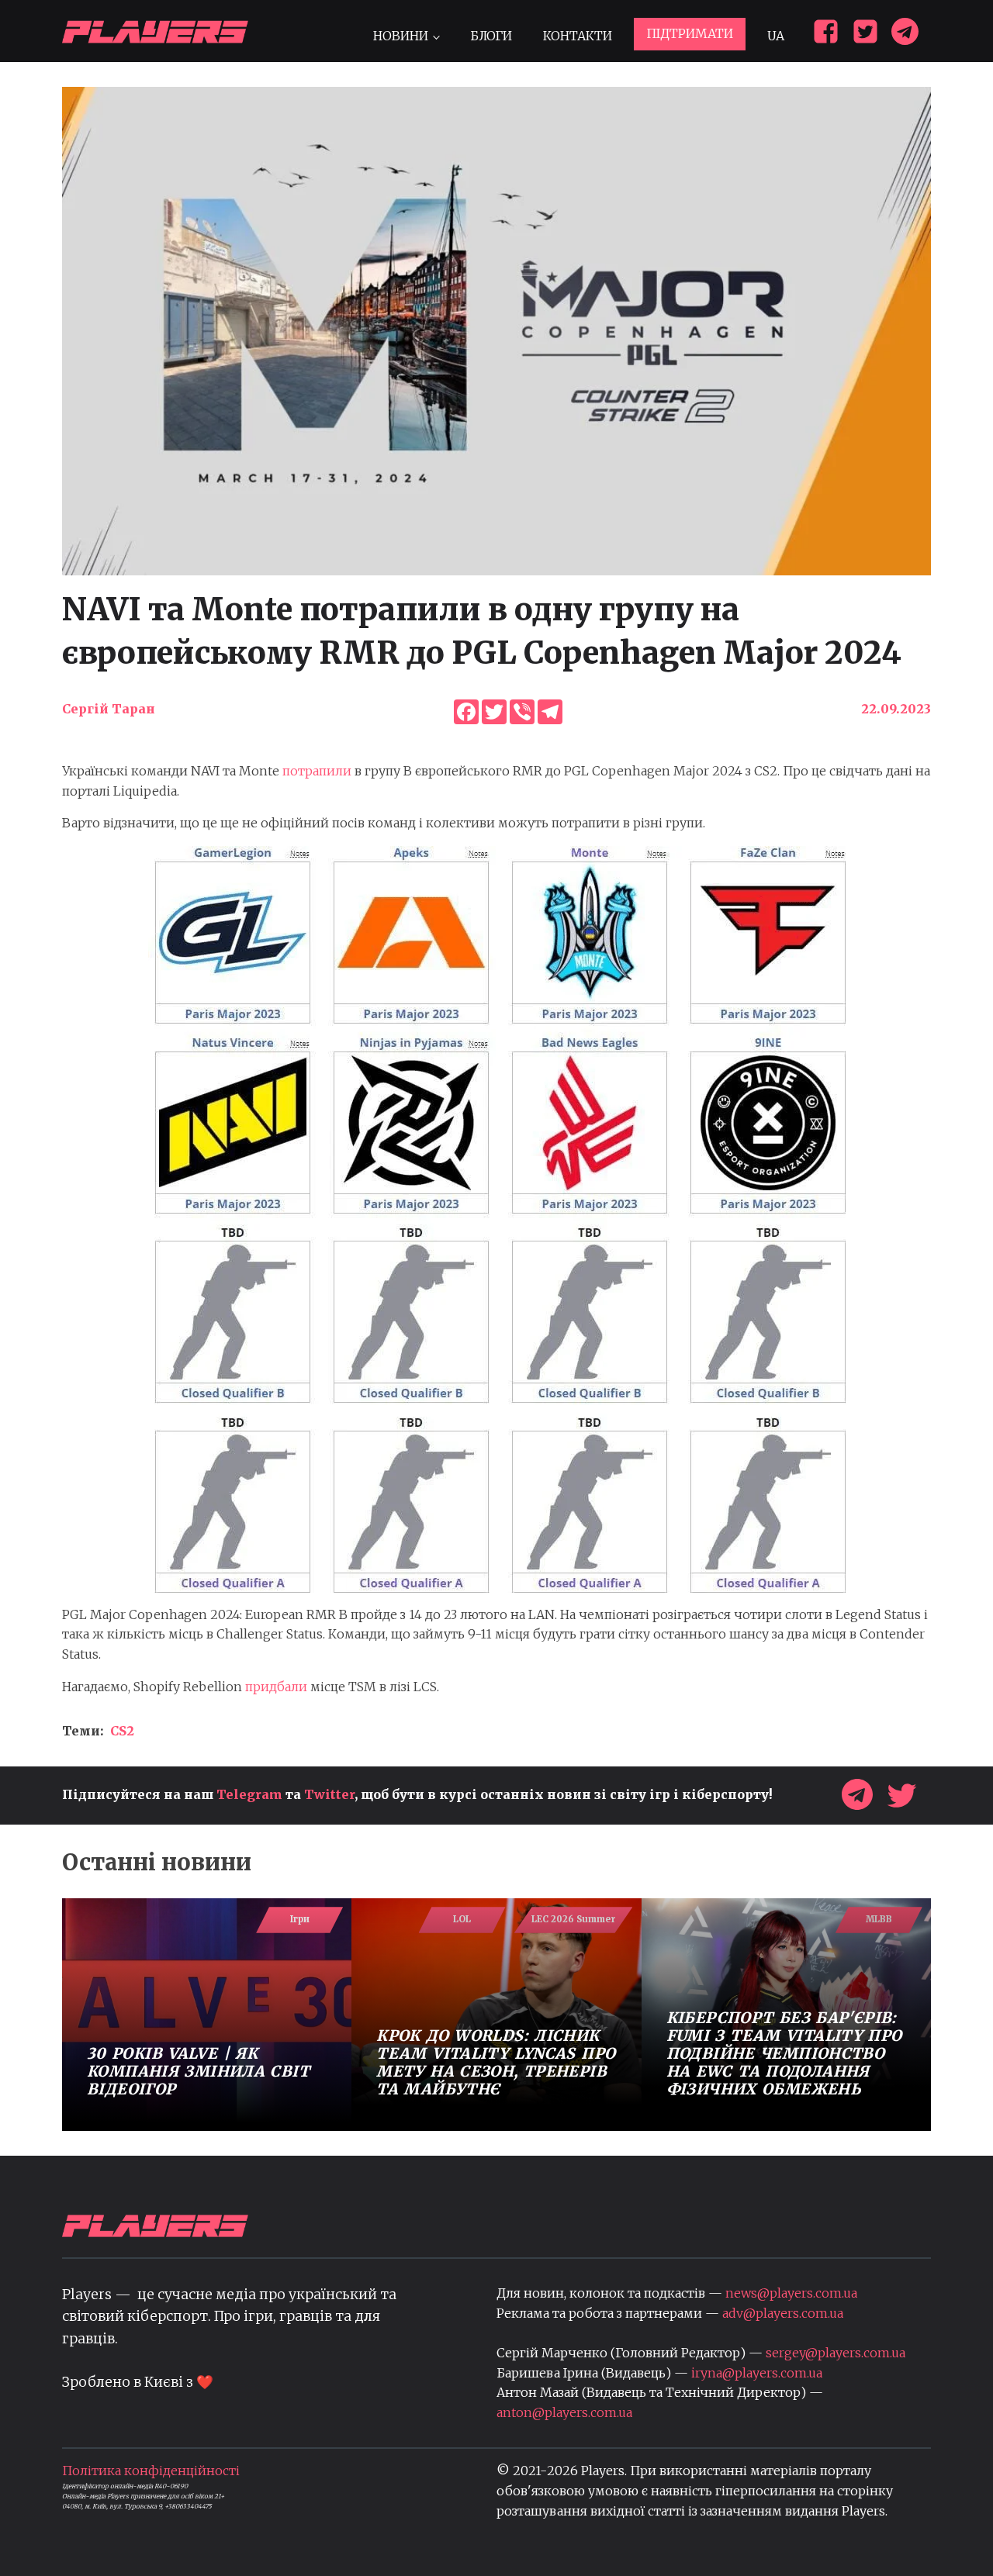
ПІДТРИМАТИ (690, 33)
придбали (276, 1687)
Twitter (329, 1794)
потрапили (317, 771)
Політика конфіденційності (151, 2471)
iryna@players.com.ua (757, 2373)
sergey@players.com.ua (836, 2353)
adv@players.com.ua (783, 2313)
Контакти (578, 36)
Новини (401, 36)
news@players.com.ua (791, 2293)
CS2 (122, 1731)
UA (776, 36)
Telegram (249, 1794)
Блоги (491, 36)
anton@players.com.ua (564, 2412)
